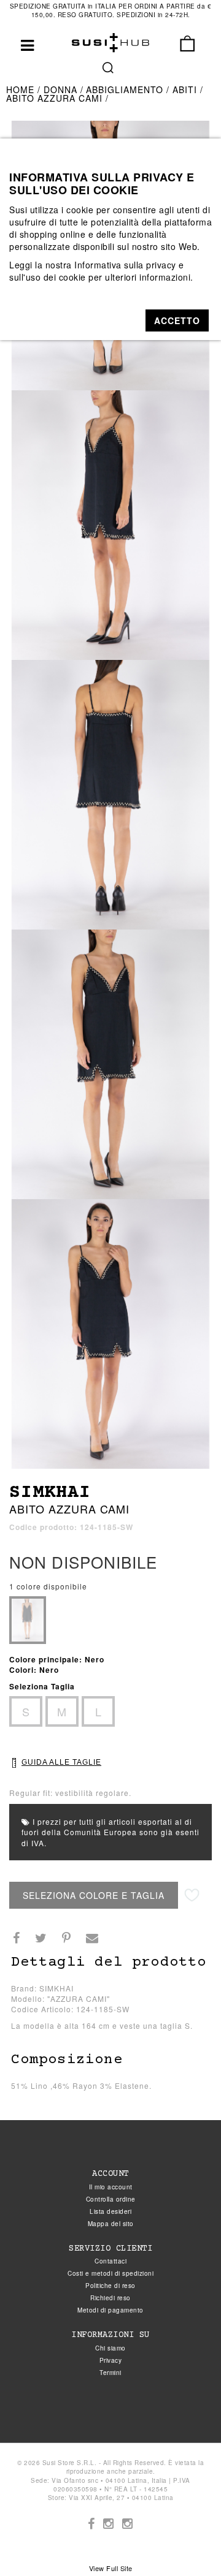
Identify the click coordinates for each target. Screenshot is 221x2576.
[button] (177, 320)
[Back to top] (187, 2542)
